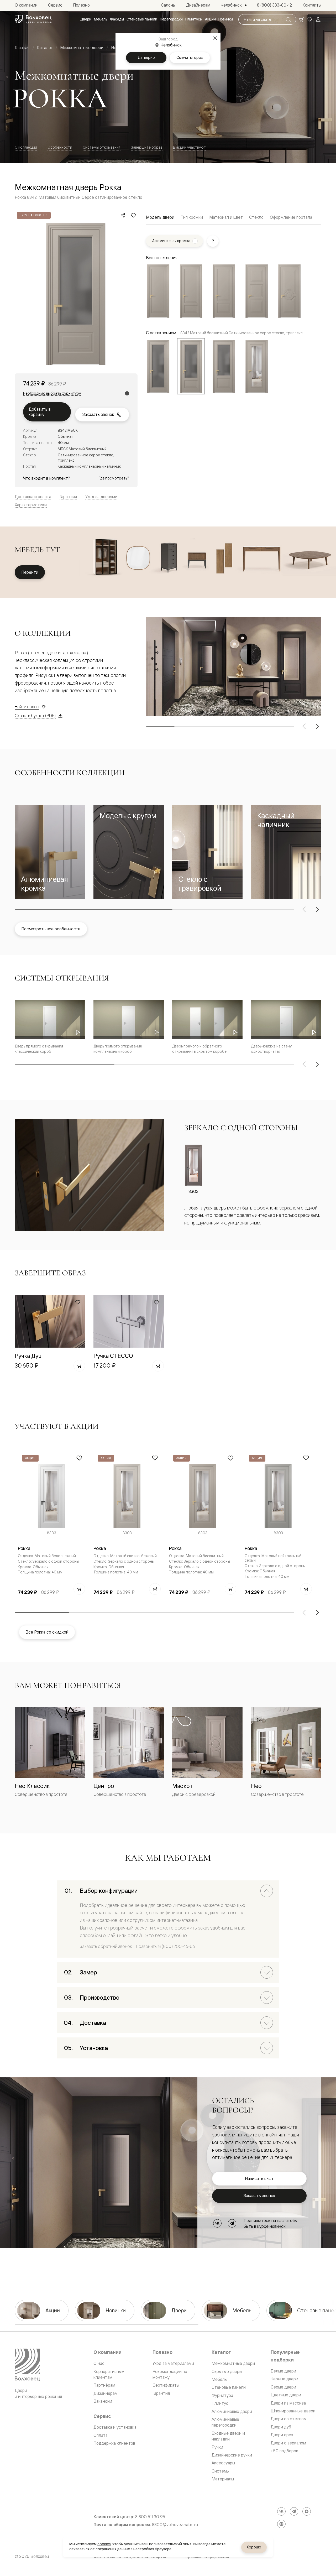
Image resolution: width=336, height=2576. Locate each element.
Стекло (256, 217)
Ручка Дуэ (28, 1356)
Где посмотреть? (114, 478)
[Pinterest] (281, 2524)
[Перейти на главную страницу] (33, 19)
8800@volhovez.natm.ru (175, 2525)
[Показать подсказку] (213, 241)
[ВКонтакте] (217, 2223)
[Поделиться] (123, 215)
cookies (104, 2544)
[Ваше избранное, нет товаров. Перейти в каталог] (310, 19)
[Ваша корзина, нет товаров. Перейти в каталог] (301, 19)
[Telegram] (232, 2223)
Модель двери (160, 217)
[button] (50, 852)
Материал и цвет (226, 217)
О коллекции (26, 147)
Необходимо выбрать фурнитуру (52, 393)
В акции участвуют (189, 147)
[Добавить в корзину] (79, 1366)
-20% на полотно (34, 215)
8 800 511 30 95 (150, 2517)
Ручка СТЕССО (113, 1356)
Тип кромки (192, 217)
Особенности (60, 147)
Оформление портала (291, 217)
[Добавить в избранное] (133, 215)
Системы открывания (102, 147)
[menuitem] (86, 19)
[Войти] (318, 19)
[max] (307, 2511)
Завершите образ (147, 147)
